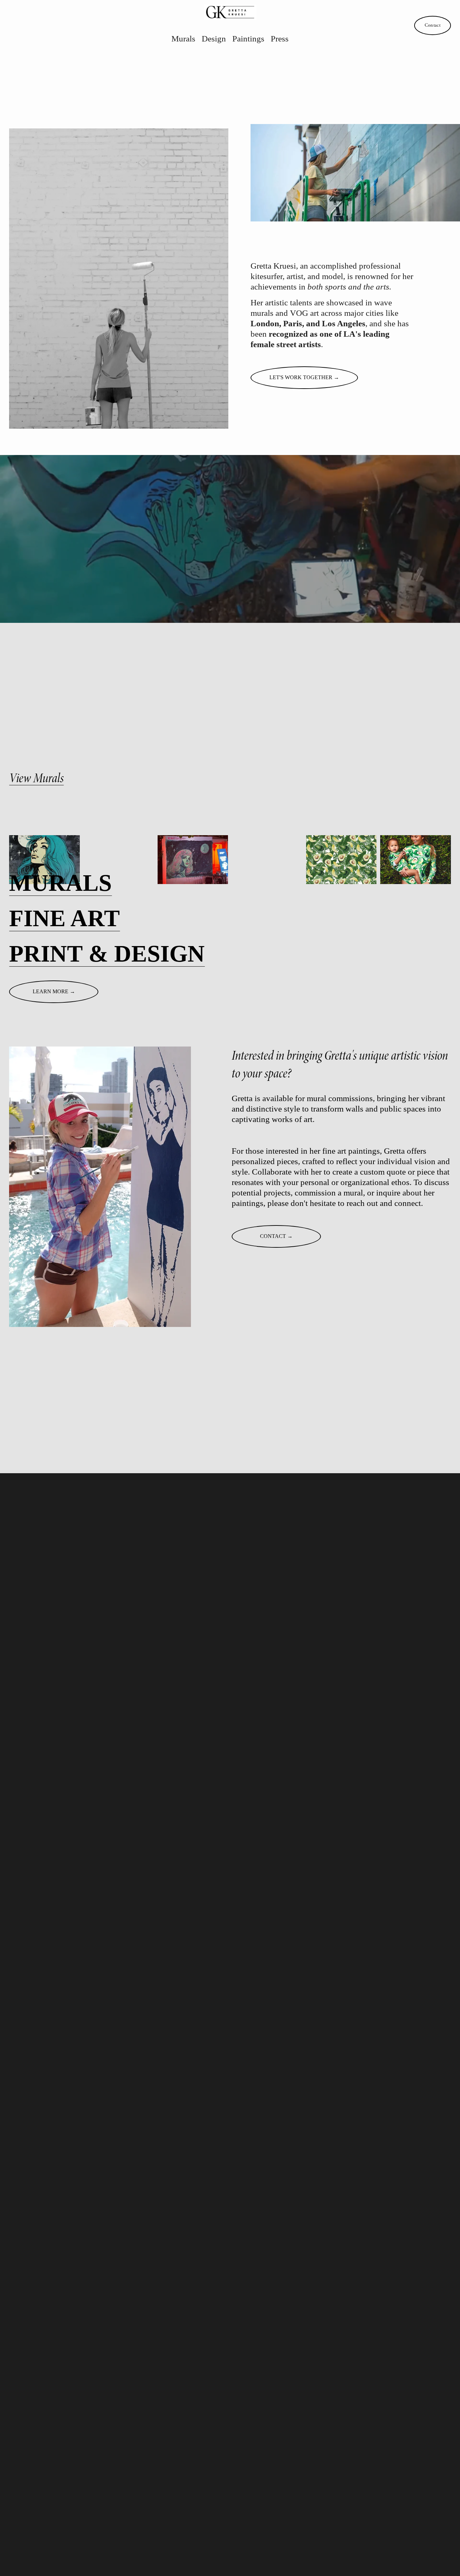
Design (214, 38)
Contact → (276, 1236)
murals (60, 883)
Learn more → (54, 991)
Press (280, 38)
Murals (183, 38)
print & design (107, 953)
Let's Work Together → (304, 377)
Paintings (248, 38)
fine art (64, 918)
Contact (433, 25)
